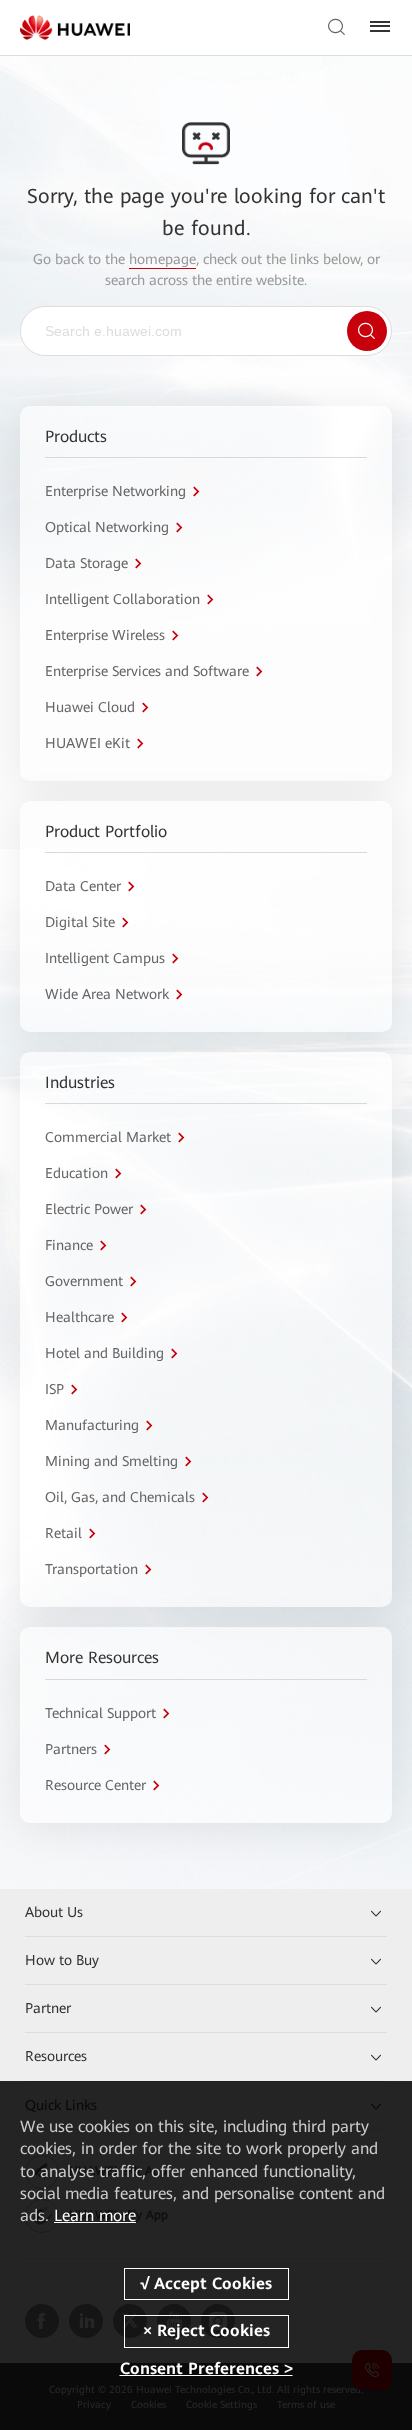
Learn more (95, 2215)
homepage (162, 259)
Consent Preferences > (206, 2368)
